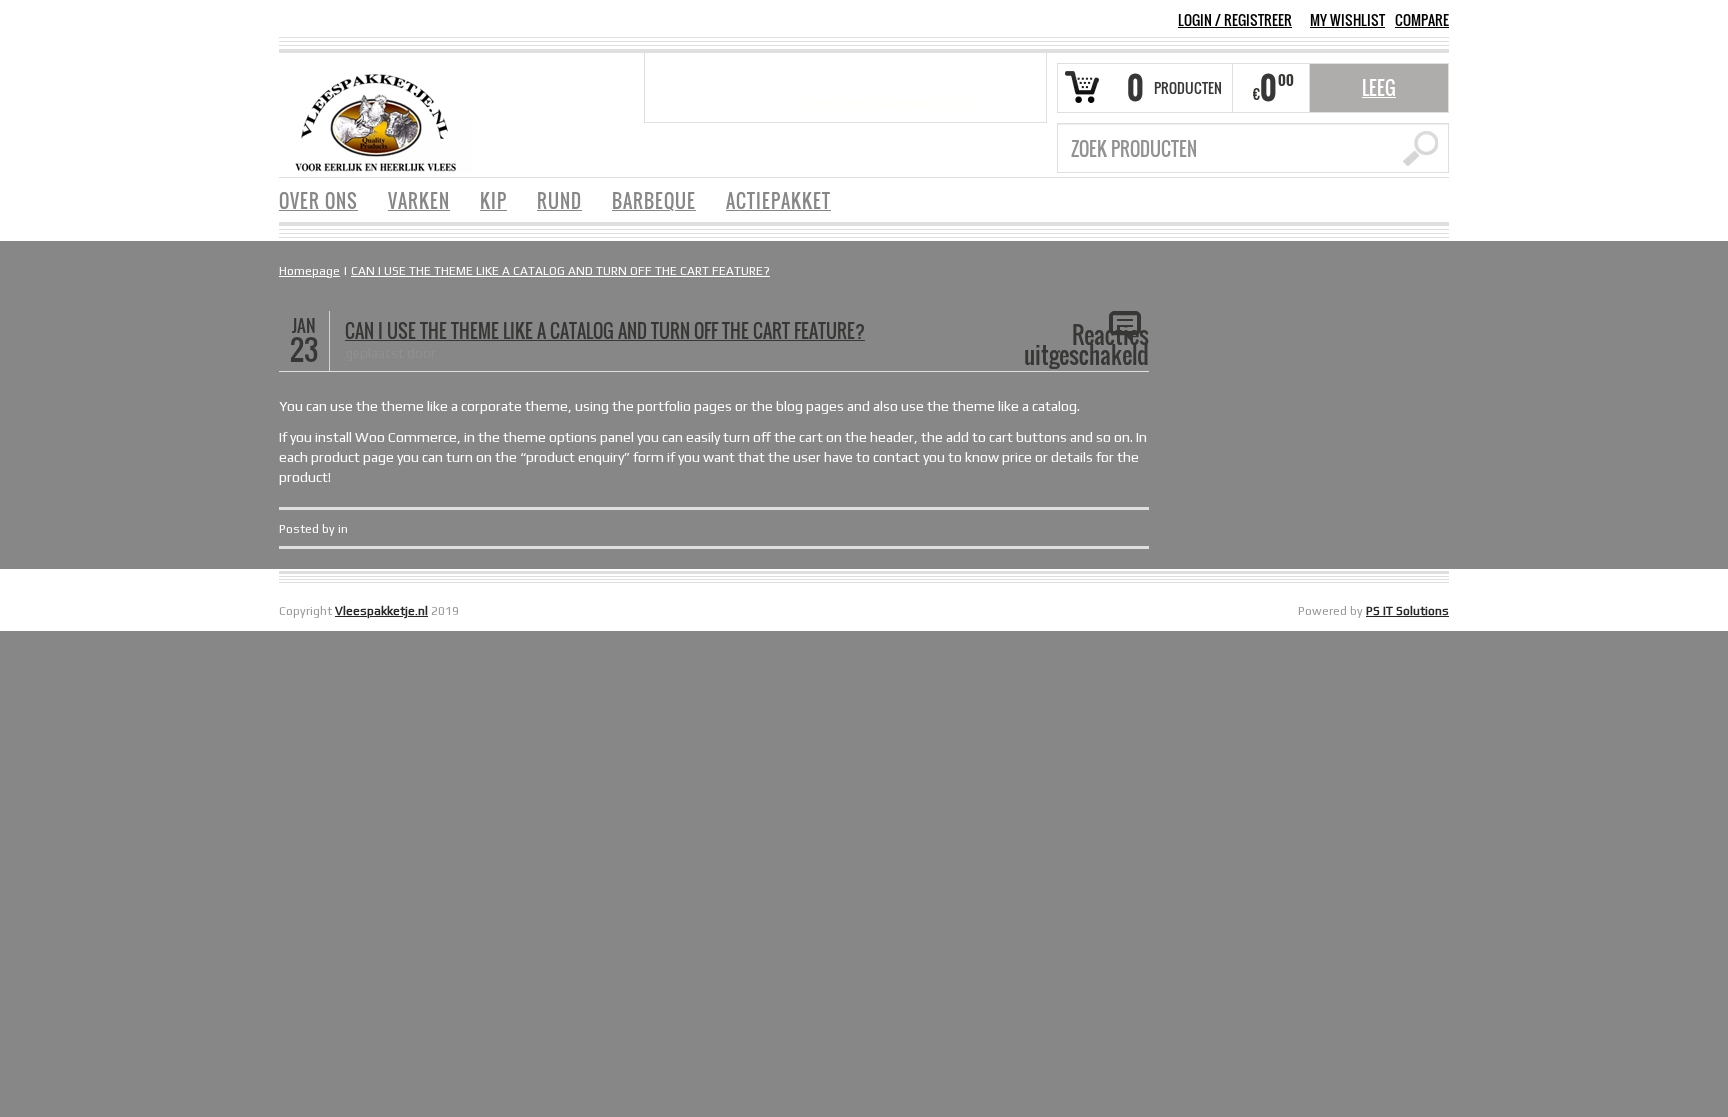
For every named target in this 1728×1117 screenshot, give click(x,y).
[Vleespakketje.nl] (375, 121)
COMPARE (1422, 20)
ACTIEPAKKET (778, 201)
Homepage (309, 271)
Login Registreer (1235, 19)
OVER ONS (318, 201)
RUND (559, 201)
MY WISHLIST (1347, 20)
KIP (493, 201)
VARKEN (419, 201)
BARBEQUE (654, 201)
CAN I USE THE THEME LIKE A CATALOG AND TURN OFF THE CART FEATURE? (560, 271)
